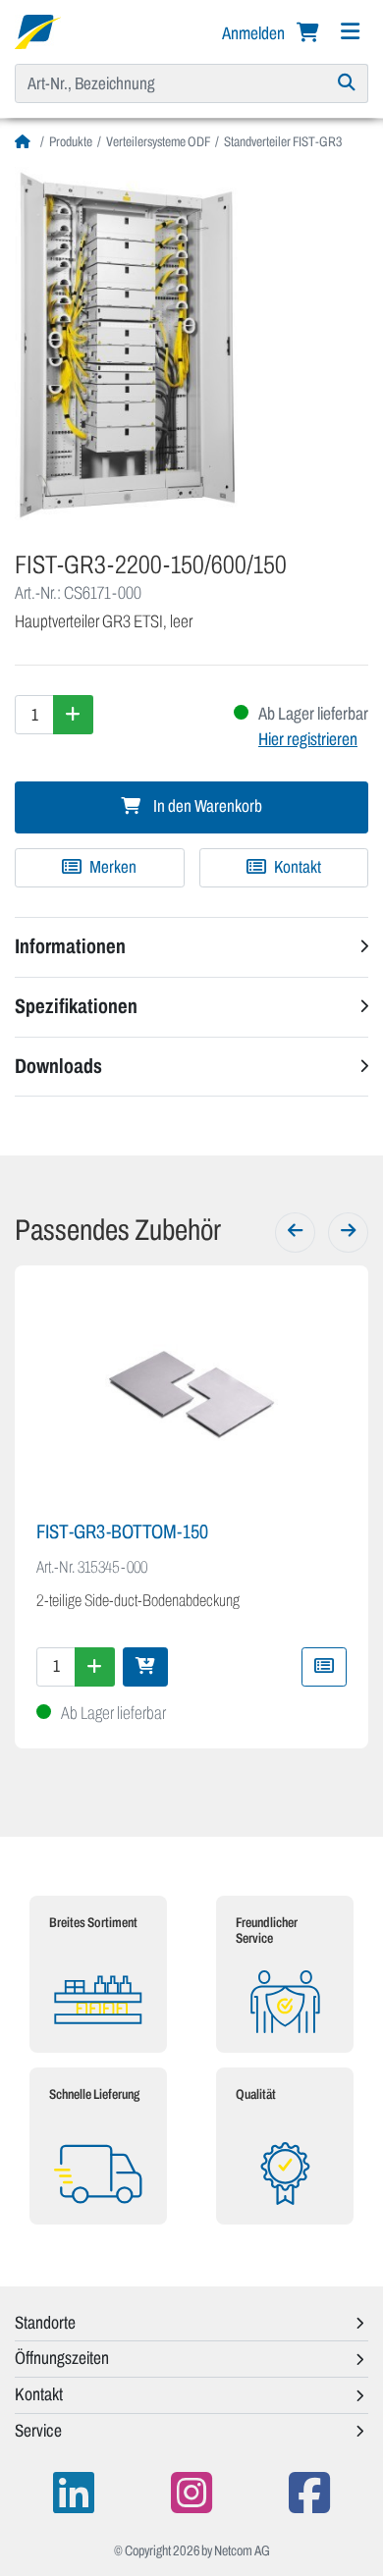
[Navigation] (350, 32)
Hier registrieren (308, 739)
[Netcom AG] (38, 30)
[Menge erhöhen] (73, 715)
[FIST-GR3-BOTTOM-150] (191, 1395)
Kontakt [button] (39, 2394)
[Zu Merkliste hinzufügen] (324, 1667)
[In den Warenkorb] (145, 1667)
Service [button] (38, 2431)
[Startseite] (25, 142)
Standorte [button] (45, 2323)
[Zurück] (295, 1232)
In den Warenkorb (206, 806)
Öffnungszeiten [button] (62, 2358)
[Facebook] (309, 2493)
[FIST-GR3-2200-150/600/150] (191, 344)
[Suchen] (347, 83)
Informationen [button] (70, 946)
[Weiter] (348, 1232)
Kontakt (296, 867)
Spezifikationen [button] (76, 1006)
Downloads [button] (58, 1066)
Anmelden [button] (255, 33)
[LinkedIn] (74, 2493)
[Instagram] (191, 2493)
